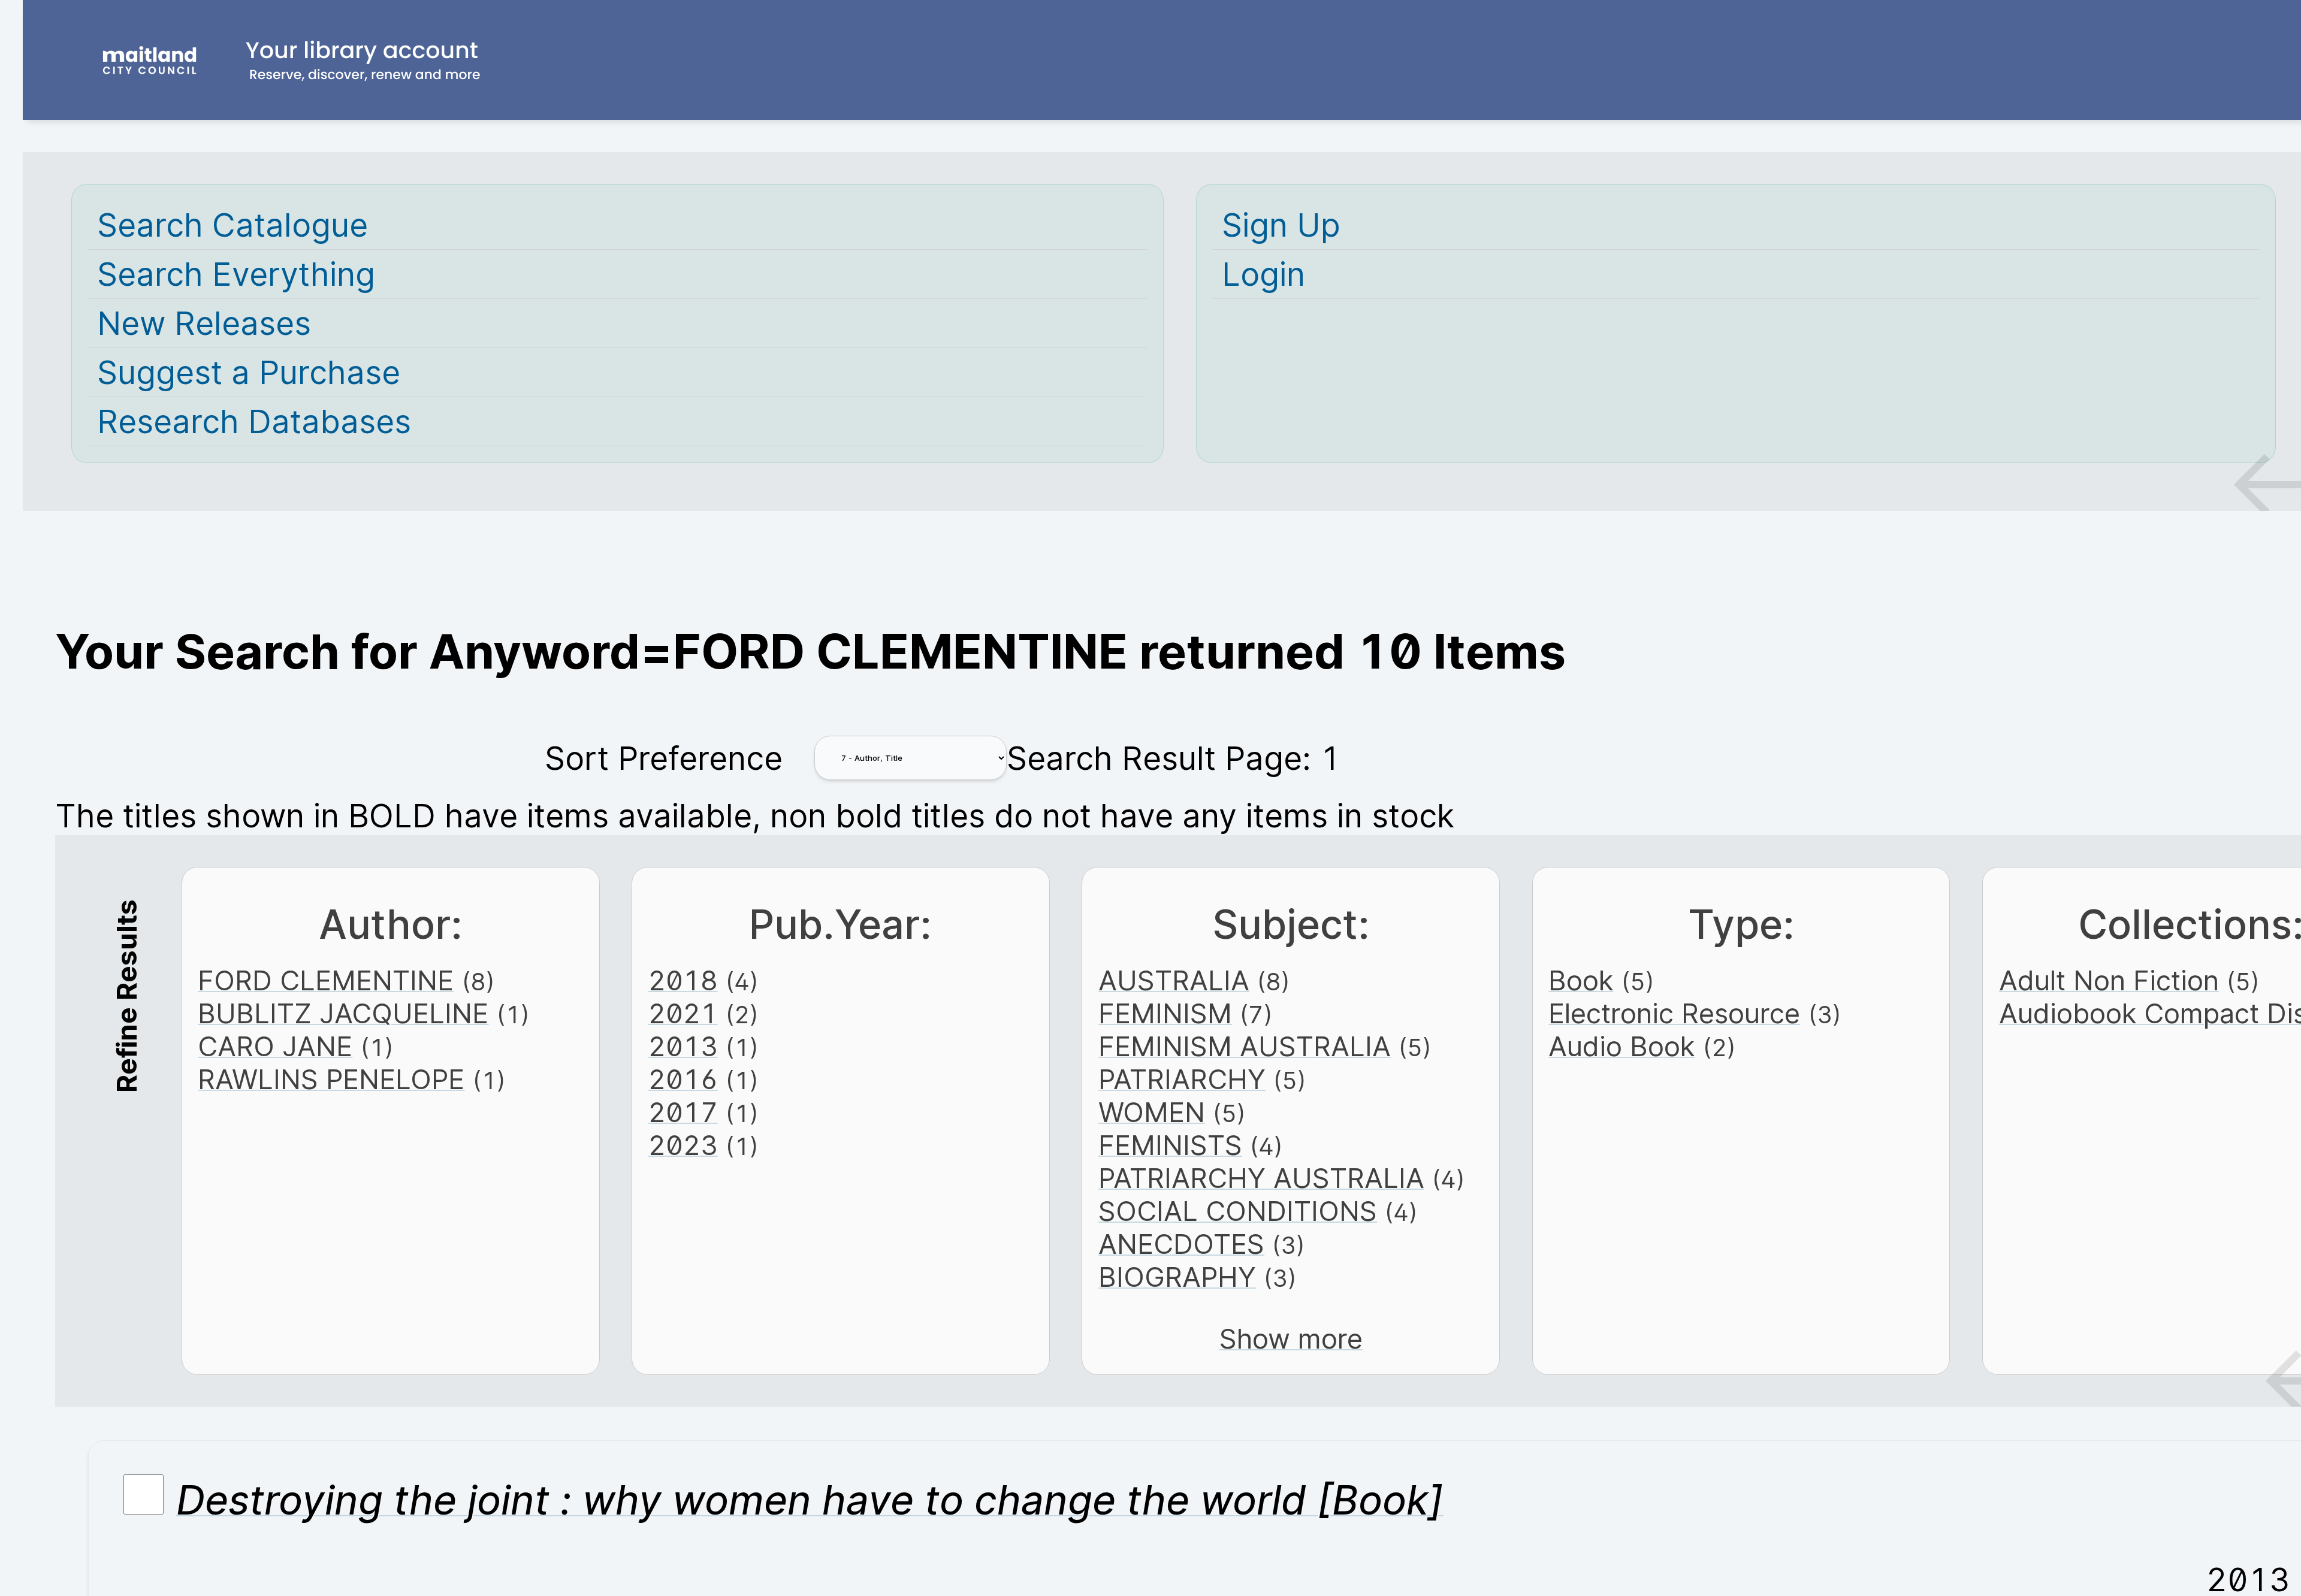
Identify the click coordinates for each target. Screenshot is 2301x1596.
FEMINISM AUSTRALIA (1245, 1046)
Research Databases (254, 421)
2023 (683, 1145)
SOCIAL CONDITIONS (1238, 1211)
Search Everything (236, 274)
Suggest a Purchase (249, 372)
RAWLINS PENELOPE (331, 1079)
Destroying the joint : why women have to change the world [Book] (810, 1500)
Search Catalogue (232, 225)
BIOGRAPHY (1177, 1277)
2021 (683, 1013)
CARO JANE (275, 1046)
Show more (1291, 1339)
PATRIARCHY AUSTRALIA (1261, 1178)
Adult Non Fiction (2109, 980)
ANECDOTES (1181, 1244)
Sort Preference (664, 758)
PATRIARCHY (1182, 1079)
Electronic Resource (1674, 1013)
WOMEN (1152, 1112)
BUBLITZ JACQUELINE (343, 1013)
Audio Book (1621, 1046)
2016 (683, 1079)
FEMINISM (1165, 1013)
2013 (683, 1046)
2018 (683, 980)
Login (1263, 274)
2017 (683, 1112)
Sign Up (1281, 225)
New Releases (204, 323)
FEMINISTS (1170, 1145)
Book (1581, 980)
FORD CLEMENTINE (326, 980)
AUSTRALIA (1174, 980)
